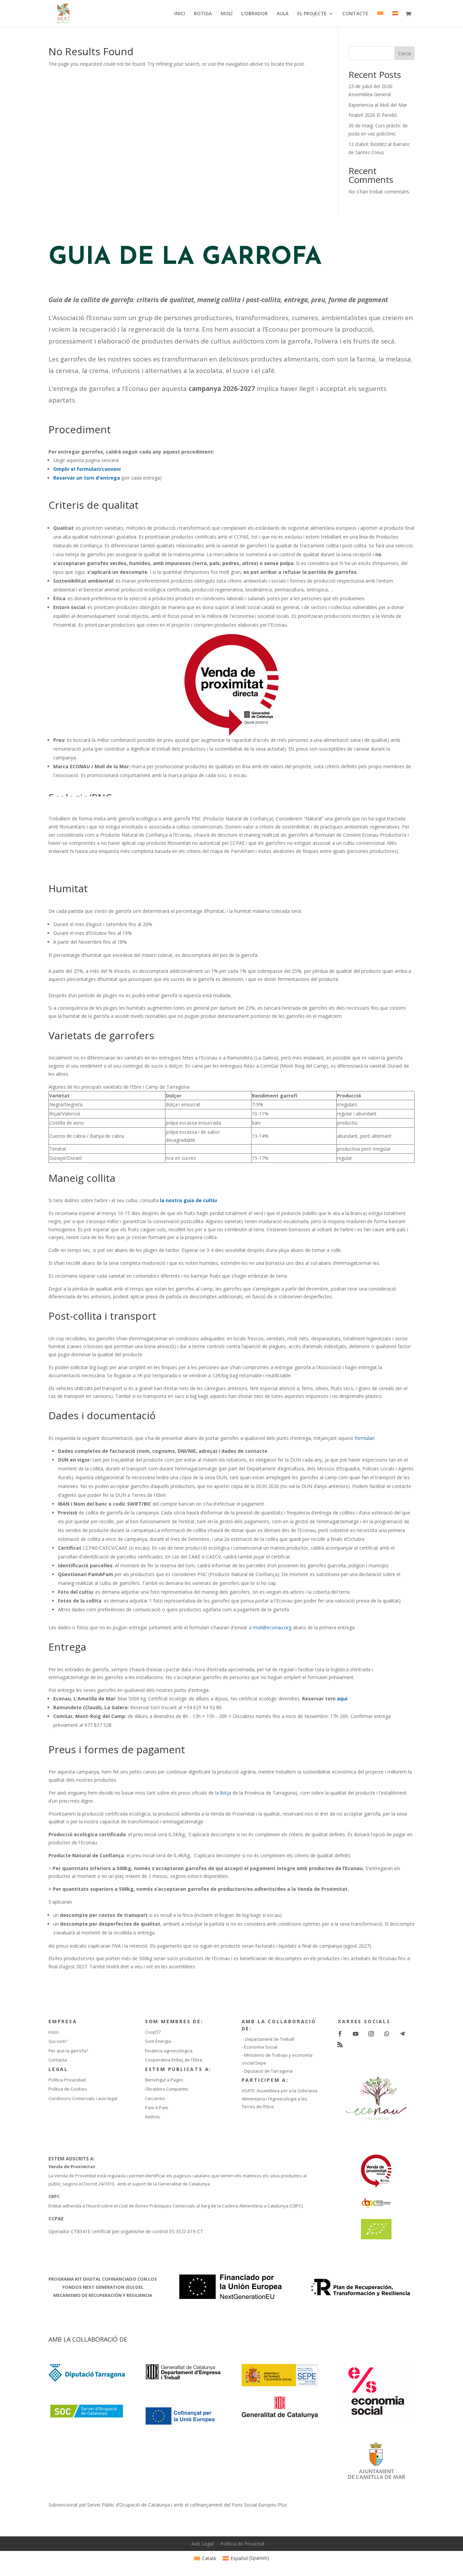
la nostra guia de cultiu (188, 1200)
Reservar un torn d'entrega (87, 478)
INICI (180, 14)
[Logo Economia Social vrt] (376, 2416)
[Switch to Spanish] (395, 19)
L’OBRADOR (255, 14)
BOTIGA (203, 14)
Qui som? (58, 2041)
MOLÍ (227, 14)
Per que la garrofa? (68, 2051)
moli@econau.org (272, 1627)
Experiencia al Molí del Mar (378, 105)
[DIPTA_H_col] (87, 2380)
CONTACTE (355, 14)
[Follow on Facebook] (340, 2034)
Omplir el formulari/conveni (87, 469)
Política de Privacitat (243, 2544)
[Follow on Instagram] (371, 2034)
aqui (343, 1699)
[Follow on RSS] (340, 2045)
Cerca (405, 53)
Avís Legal (203, 2544)
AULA (283, 14)
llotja (226, 1793)
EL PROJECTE (312, 14)
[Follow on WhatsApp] (387, 2034)
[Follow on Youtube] (356, 2034)
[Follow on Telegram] (402, 2034)
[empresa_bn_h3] (183, 2379)
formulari (365, 1438)
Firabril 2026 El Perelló (373, 115)
